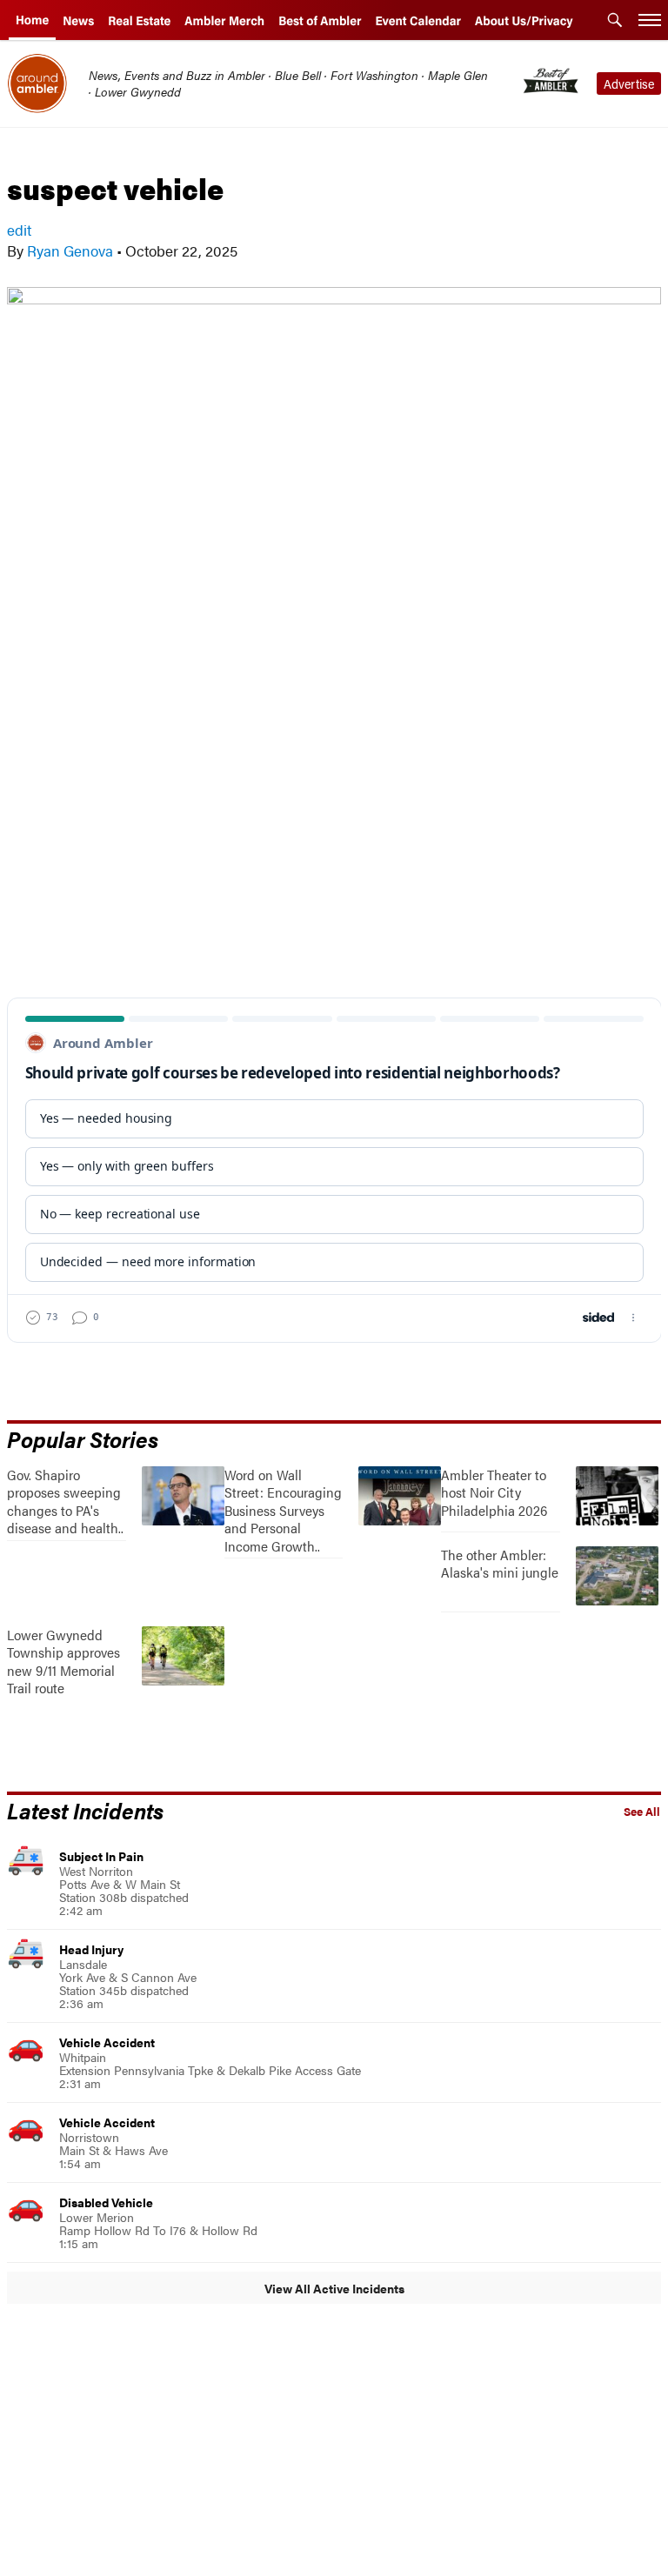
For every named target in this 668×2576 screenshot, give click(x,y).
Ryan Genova (70, 250)
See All (642, 1812)
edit (19, 230)
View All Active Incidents (334, 2288)
